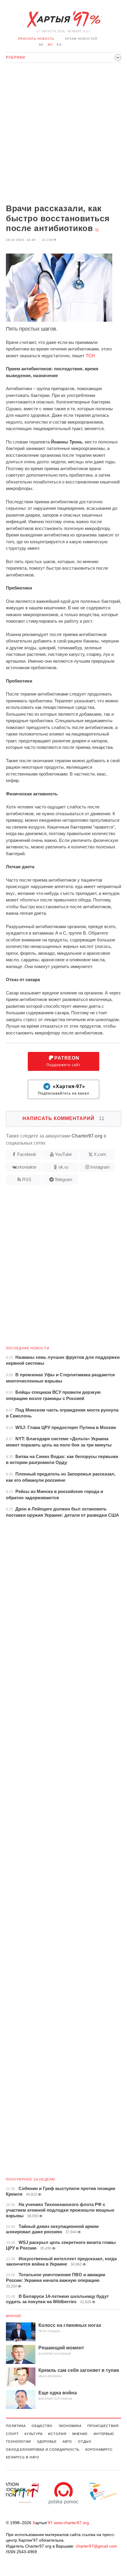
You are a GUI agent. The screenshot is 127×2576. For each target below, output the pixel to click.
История (57, 2434)
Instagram (100, 1167)
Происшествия (103, 2426)
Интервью (104, 2434)
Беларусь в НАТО (23, 2457)
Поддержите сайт (63, 1061)
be (41, 45)
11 (97, 230)
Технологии (18, 2442)
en (59, 45)
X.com (100, 1154)
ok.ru (63, 1167)
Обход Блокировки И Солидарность (43, 2450)
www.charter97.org (71, 2523)
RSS (27, 1179)
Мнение (14, 2316)
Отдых (84, 2442)
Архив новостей (81, 39)
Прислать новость (36, 39)
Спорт (12, 2434)
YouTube (63, 1154)
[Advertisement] (63, 134)
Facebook (27, 1154)
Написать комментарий (63, 1118)
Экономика (70, 2426)
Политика (16, 2426)
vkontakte (27, 1167)
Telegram (63, 1179)
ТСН (90, 356)
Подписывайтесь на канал (64, 1090)
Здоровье (47, 2442)
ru (50, 45)
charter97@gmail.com (96, 2546)
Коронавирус (99, 2450)
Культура (33, 2434)
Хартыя (63, 20)
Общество (42, 2426)
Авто (67, 2442)
